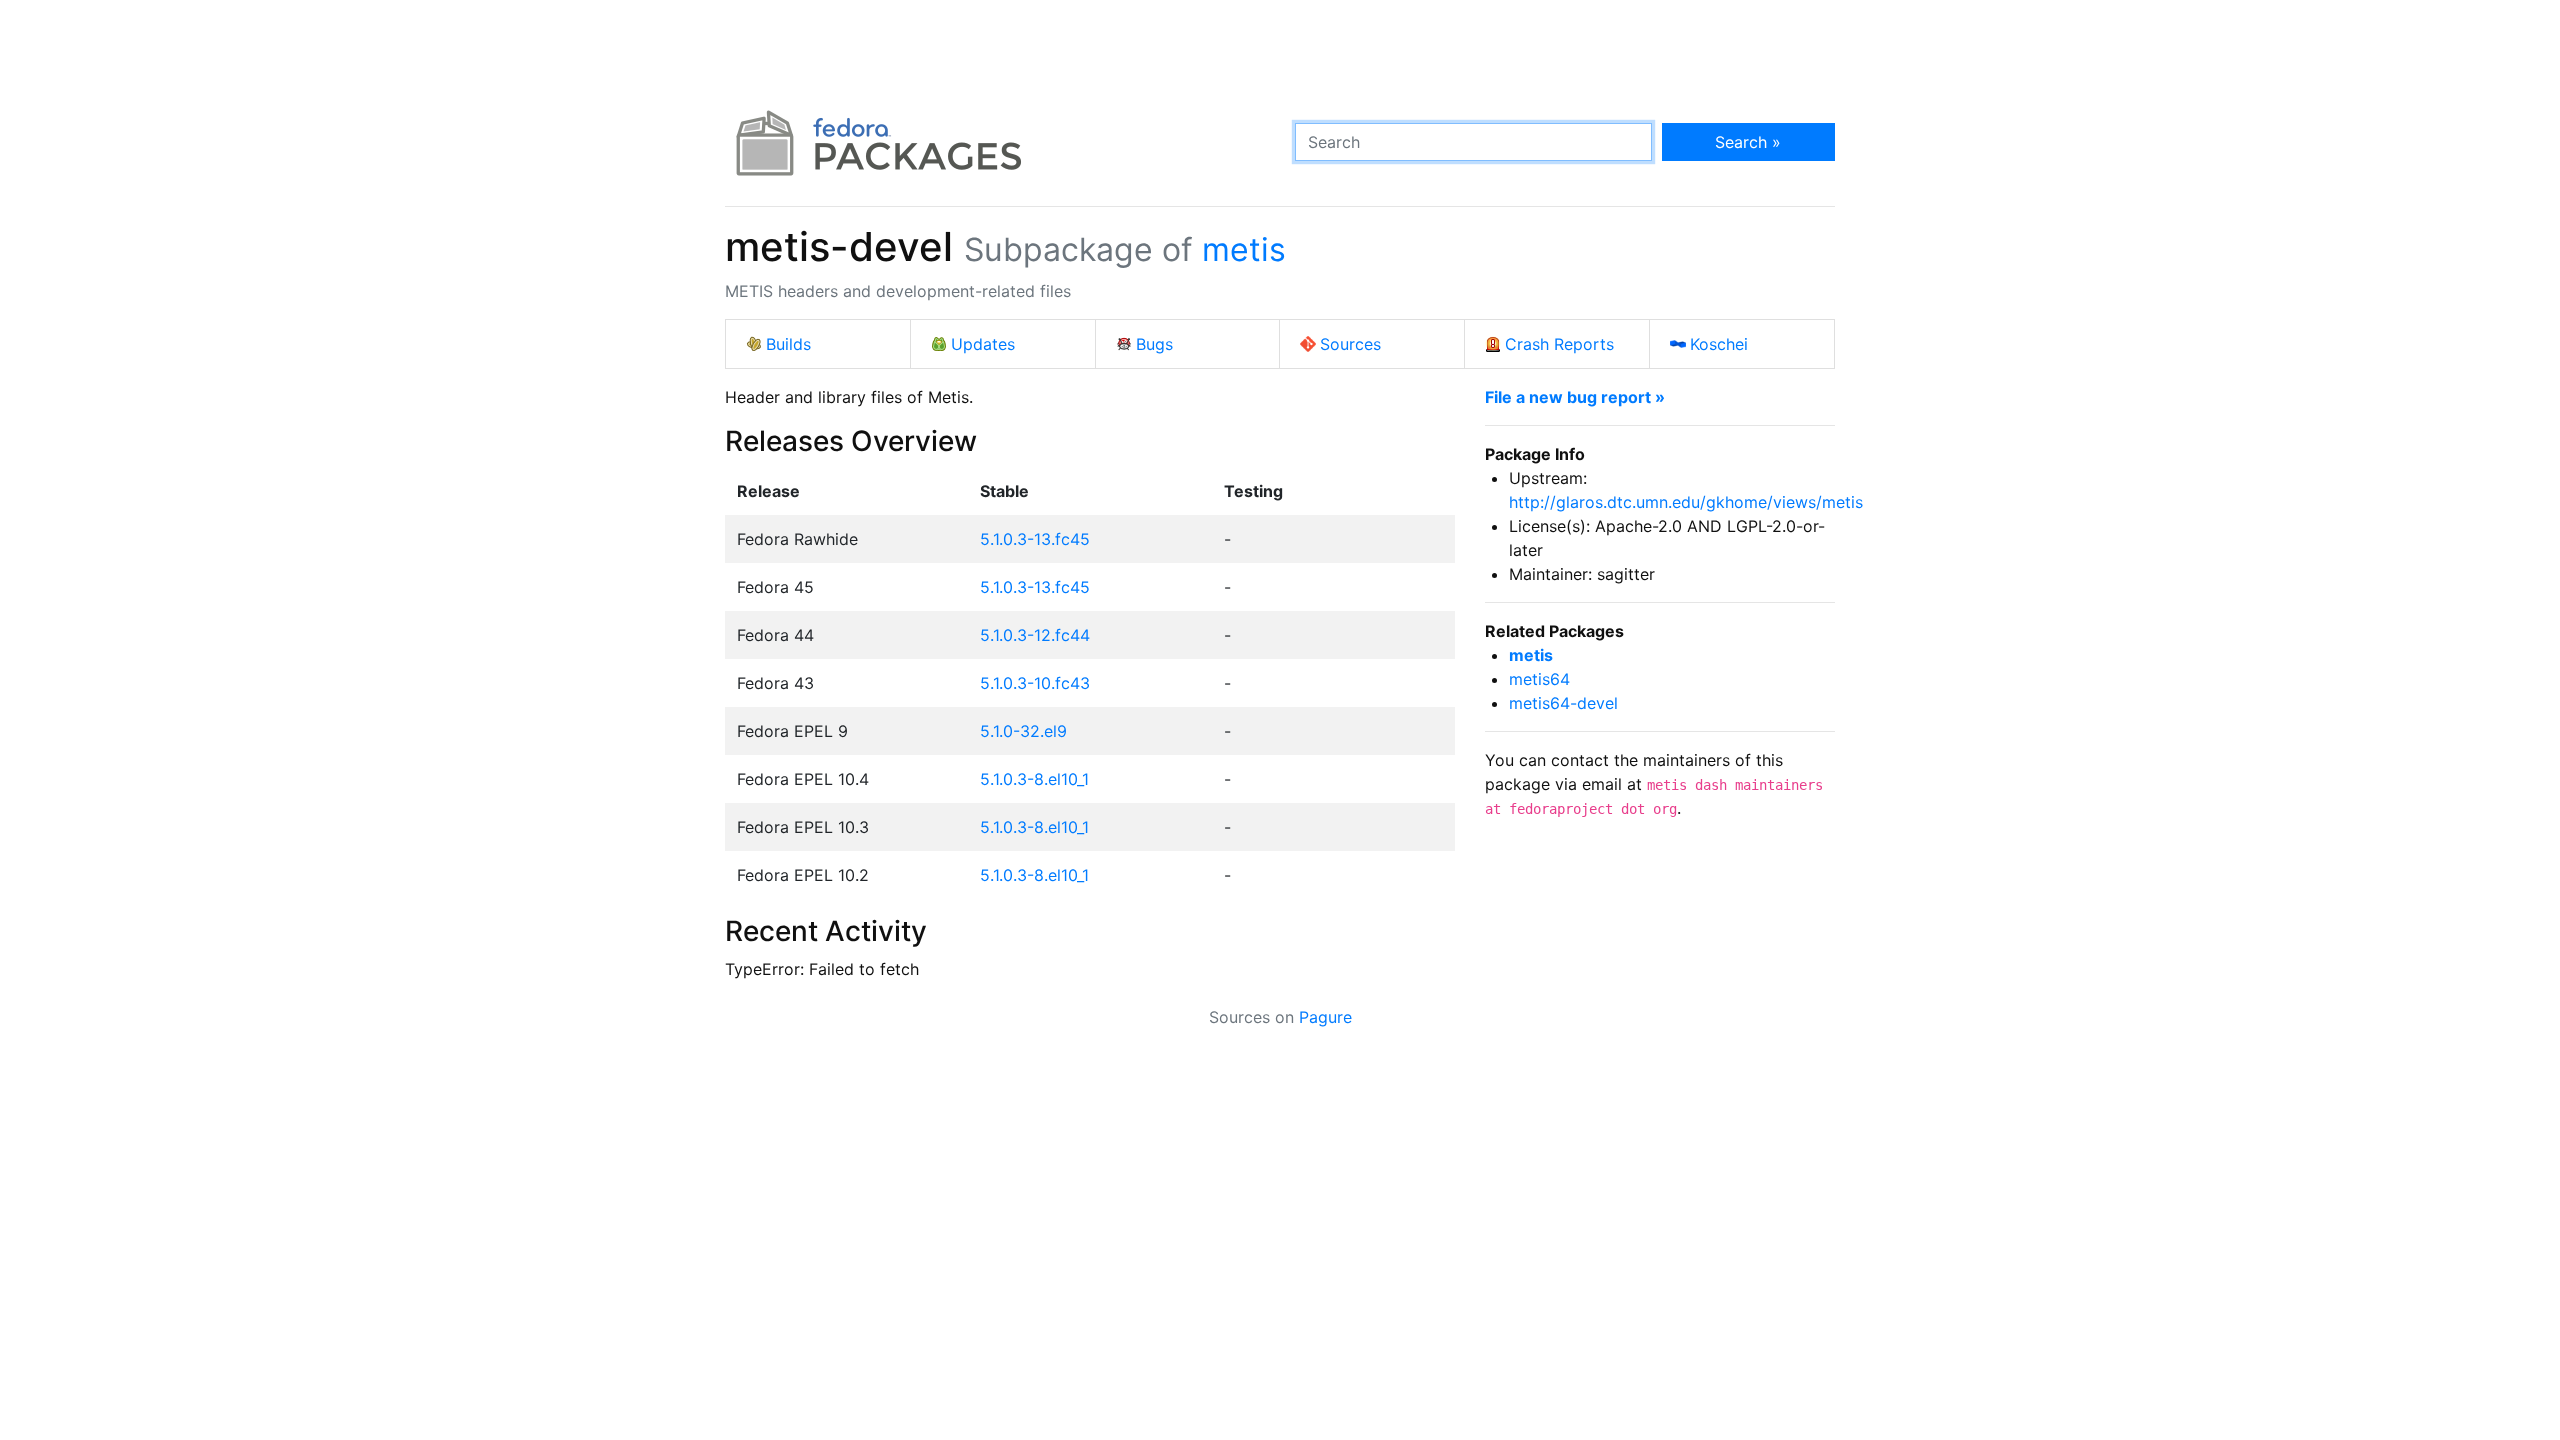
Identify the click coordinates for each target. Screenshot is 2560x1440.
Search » (1748, 142)
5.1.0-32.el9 (1023, 731)
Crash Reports (1559, 344)
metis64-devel (1563, 703)
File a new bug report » (1575, 397)
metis (1244, 249)
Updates (983, 344)
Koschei (1719, 344)
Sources (1350, 344)
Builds (788, 344)
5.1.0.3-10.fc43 (1035, 683)
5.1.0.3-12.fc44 (1035, 635)
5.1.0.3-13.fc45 (1035, 539)
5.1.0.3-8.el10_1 (1034, 779)
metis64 (1539, 679)
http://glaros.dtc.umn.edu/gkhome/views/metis (1686, 502)
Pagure (1325, 1017)
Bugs (1154, 344)
